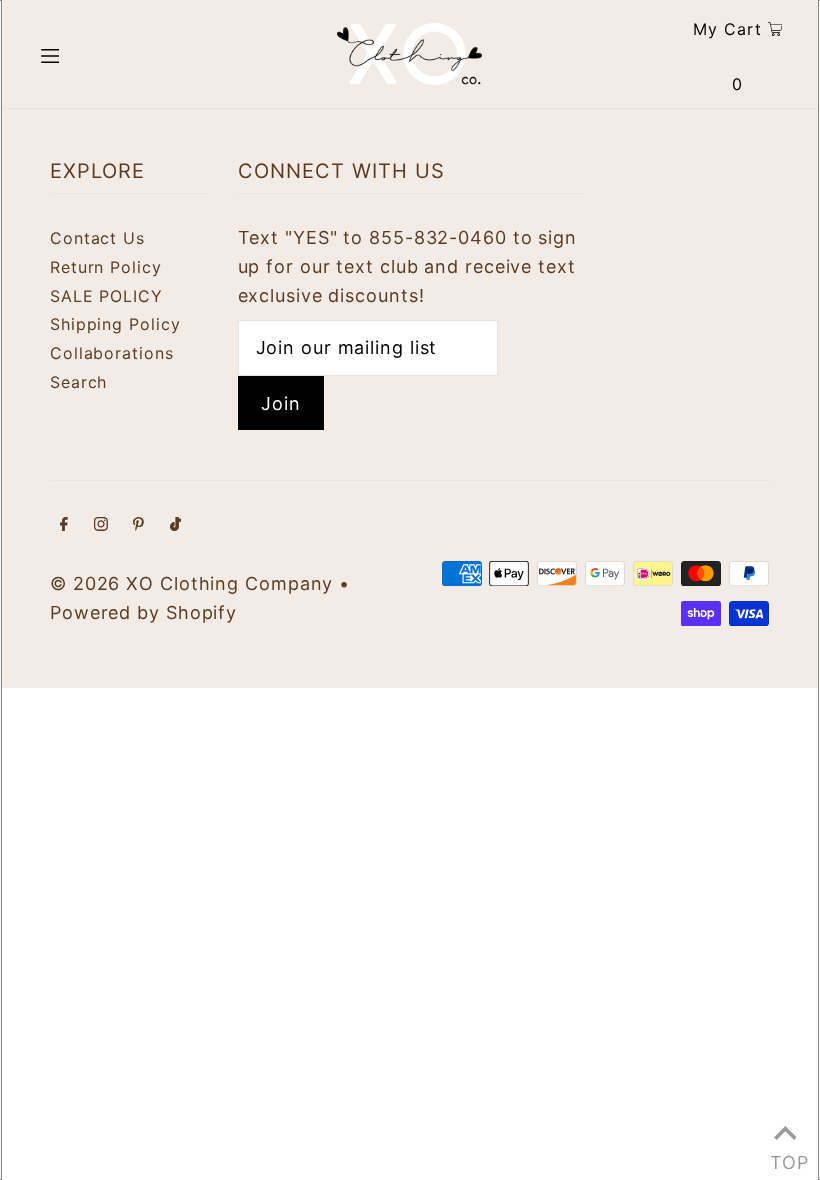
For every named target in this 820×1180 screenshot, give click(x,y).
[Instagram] (101, 525)
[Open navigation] (92, 54)
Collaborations (112, 353)
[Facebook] (64, 525)
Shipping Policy (115, 324)
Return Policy (106, 267)
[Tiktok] (175, 525)
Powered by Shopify (143, 612)
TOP (785, 1156)
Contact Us (97, 238)
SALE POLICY (106, 296)
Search (78, 382)
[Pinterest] (138, 525)
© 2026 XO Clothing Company (191, 583)
